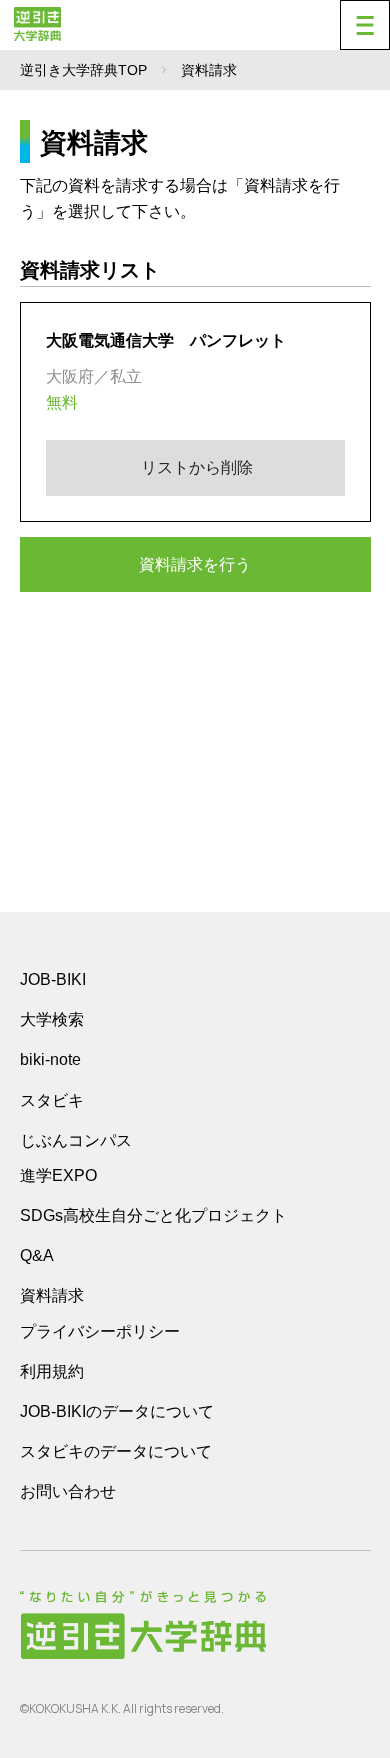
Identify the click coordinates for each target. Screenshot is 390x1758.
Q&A (37, 1255)
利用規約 (52, 1371)
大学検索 (52, 1019)
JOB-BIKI (53, 979)
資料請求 (52, 1295)
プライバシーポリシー (100, 1331)
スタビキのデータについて (116, 1451)
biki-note (50, 1059)
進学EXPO (58, 1175)
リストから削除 (195, 467)
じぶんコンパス (76, 1140)
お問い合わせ (68, 1491)
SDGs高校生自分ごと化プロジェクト (153, 1215)
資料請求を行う (195, 564)
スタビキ (52, 1100)
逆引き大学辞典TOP (83, 70)
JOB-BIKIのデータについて (117, 1411)
